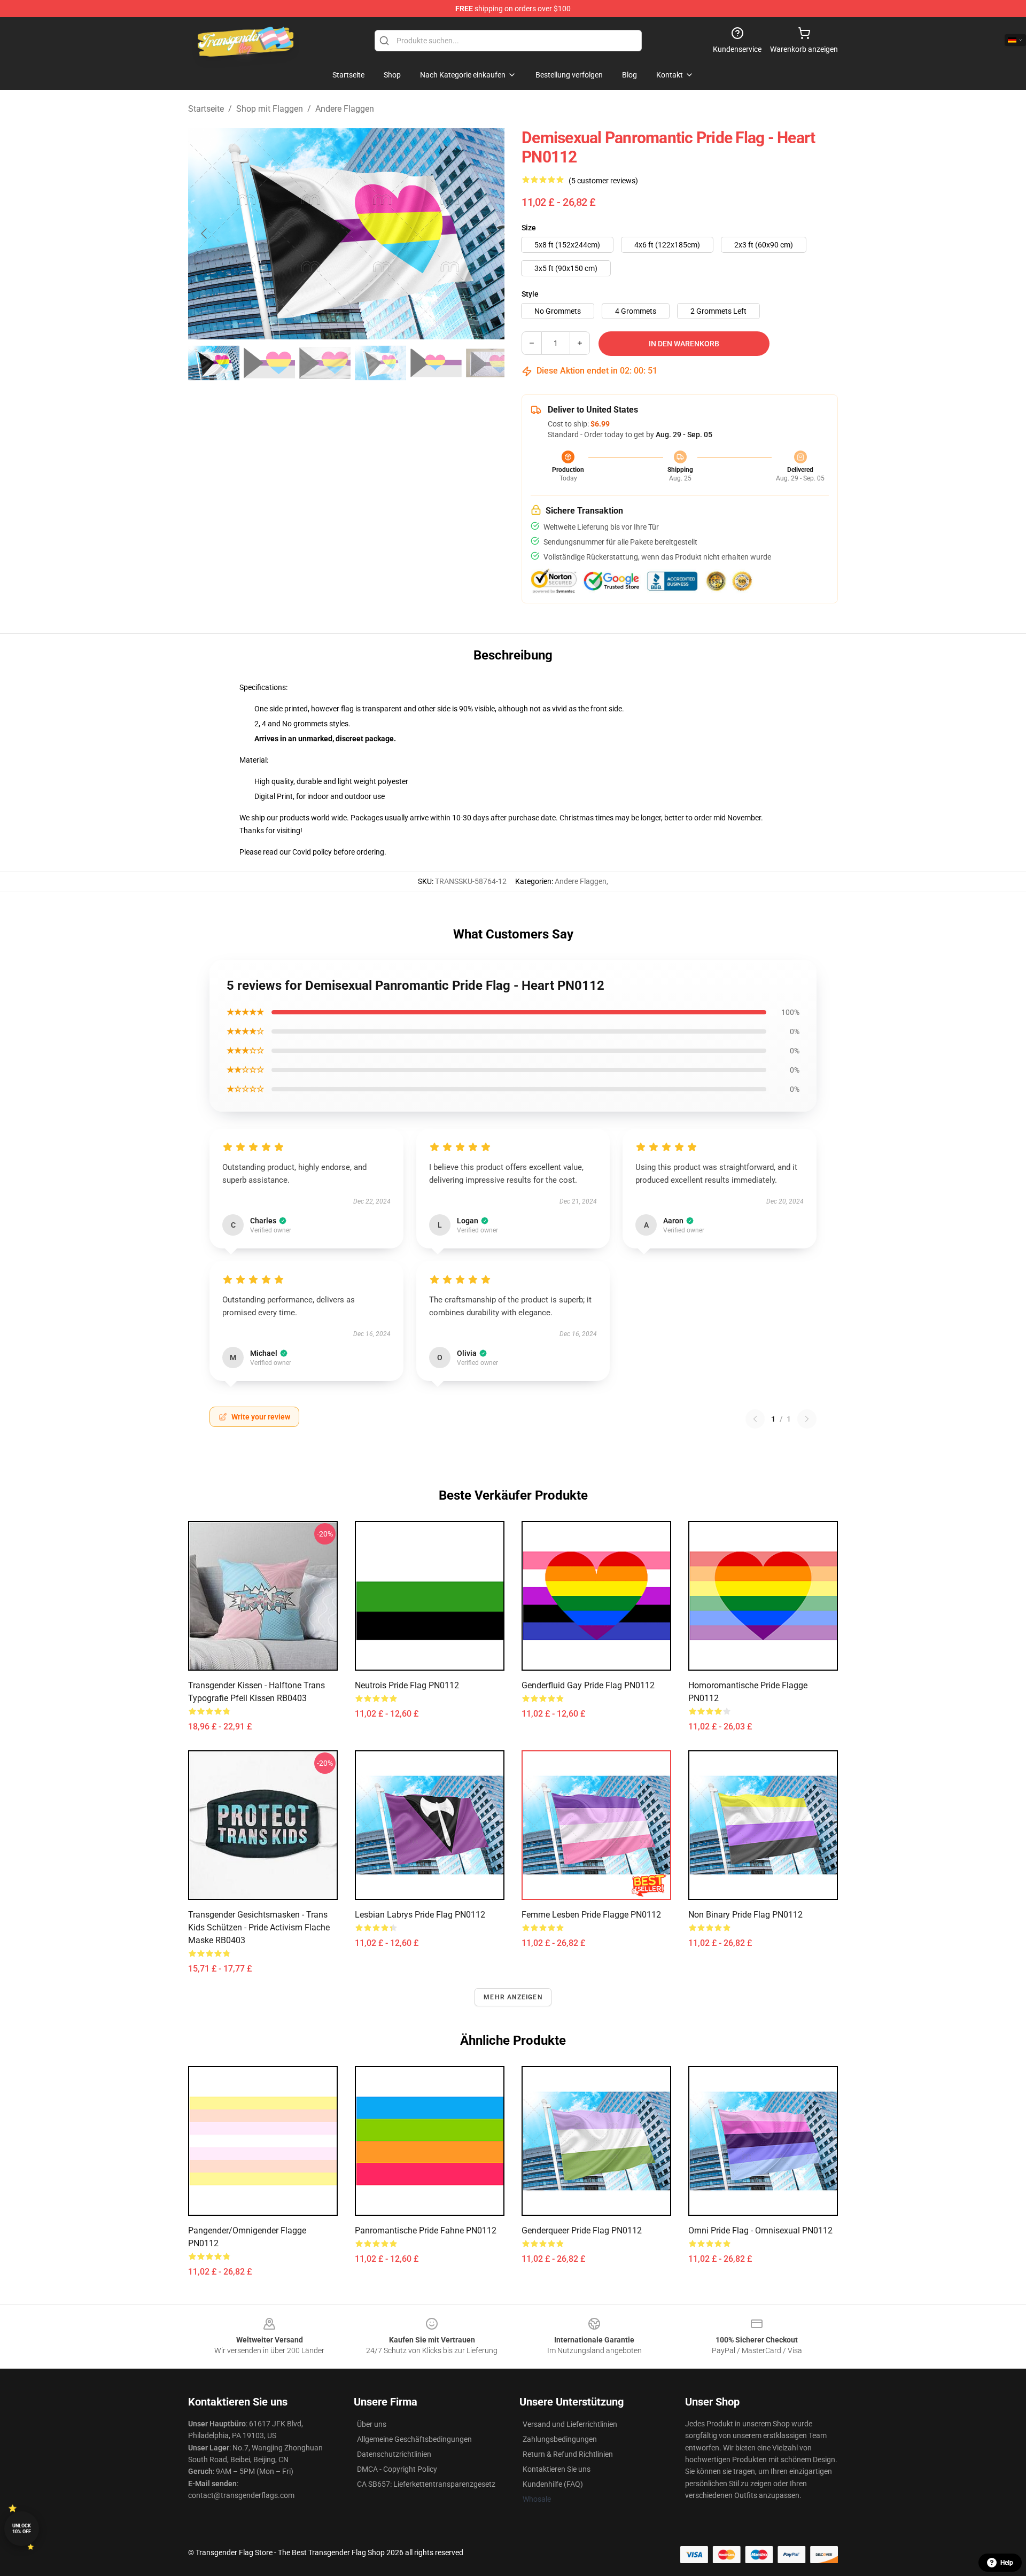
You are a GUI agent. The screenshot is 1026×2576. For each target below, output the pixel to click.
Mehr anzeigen (513, 1997)
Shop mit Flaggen (270, 109)
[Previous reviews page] (755, 1419)
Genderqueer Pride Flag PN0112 (582, 2230)
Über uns (372, 2424)
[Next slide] (488, 234)
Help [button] (1007, 2563)
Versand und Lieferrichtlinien (570, 2424)
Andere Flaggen (345, 109)
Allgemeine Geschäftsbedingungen (414, 2439)
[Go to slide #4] (380, 363)
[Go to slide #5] (436, 363)
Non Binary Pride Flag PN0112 (745, 1915)
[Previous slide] (205, 234)
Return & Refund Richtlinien (568, 2454)
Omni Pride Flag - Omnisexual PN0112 (760, 2230)
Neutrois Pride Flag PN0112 (407, 1685)
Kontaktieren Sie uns (557, 2469)
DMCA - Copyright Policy (397, 2469)
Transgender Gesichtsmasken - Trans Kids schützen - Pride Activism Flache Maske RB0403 (259, 1927)
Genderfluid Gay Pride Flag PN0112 (588, 1685)
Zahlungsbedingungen (560, 2439)
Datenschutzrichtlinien (394, 2454)
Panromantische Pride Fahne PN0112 (426, 2230)
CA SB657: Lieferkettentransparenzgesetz (426, 2484)
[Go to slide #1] (214, 363)
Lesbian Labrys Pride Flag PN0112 (420, 1915)
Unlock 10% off (22, 2529)
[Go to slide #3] (325, 363)
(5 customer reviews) (603, 181)
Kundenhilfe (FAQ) (553, 2484)
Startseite (206, 109)
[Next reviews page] (807, 1419)
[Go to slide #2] (269, 363)
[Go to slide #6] (492, 363)
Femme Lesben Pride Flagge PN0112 (591, 1915)
